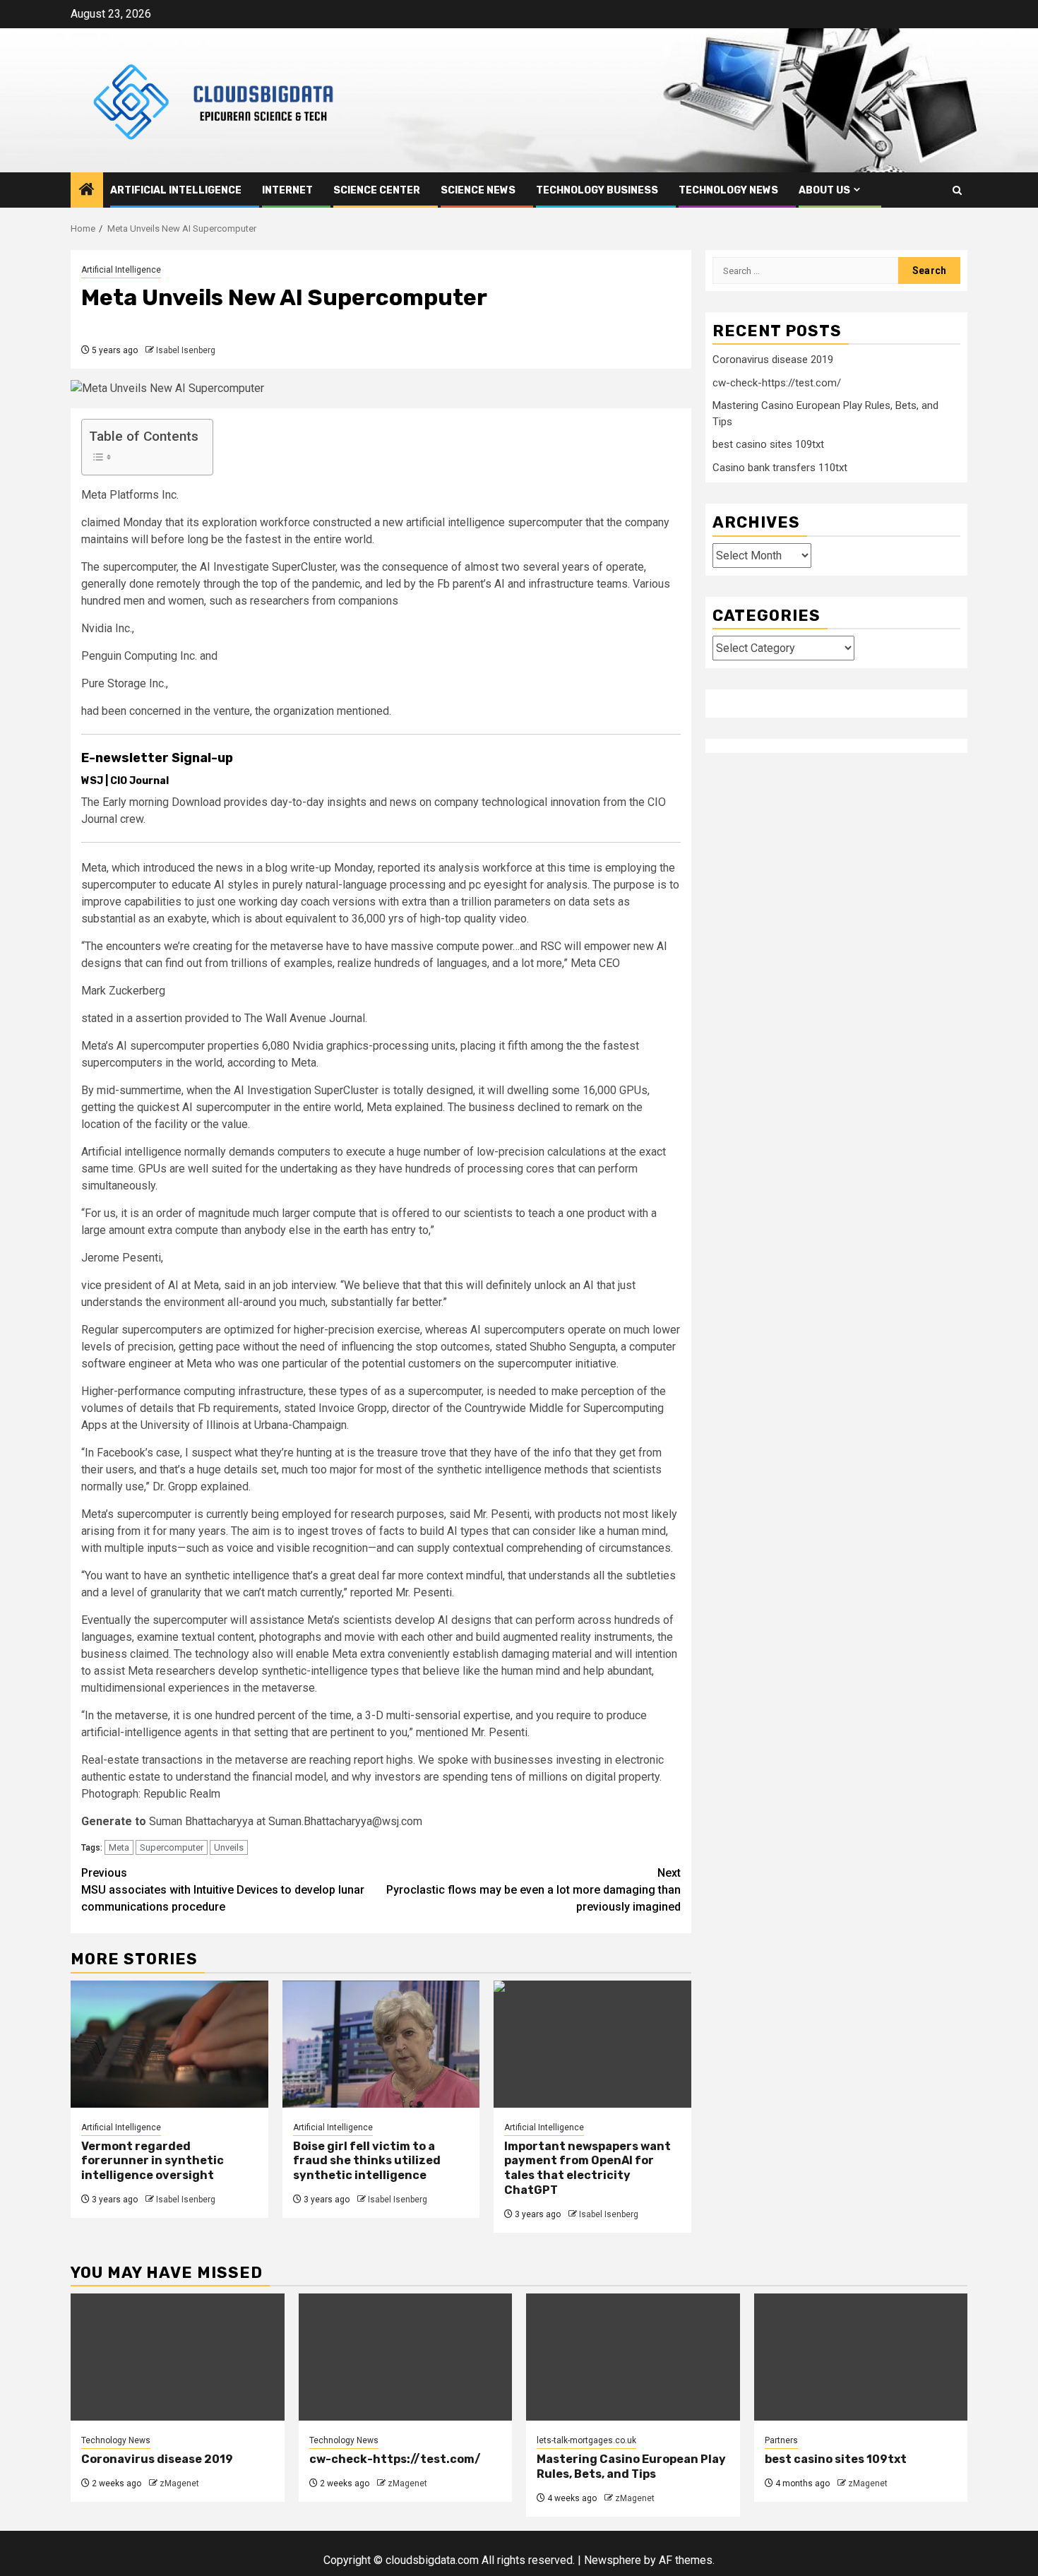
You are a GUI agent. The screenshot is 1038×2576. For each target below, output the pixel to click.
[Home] (87, 191)
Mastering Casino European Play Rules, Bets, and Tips (631, 2467)
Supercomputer (172, 1847)
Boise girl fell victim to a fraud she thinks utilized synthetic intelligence (367, 2161)
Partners (781, 2440)
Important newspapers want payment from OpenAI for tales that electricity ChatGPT (587, 2168)
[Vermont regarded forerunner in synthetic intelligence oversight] (169, 2044)
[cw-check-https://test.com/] (406, 2357)
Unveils (229, 1847)
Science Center (377, 190)
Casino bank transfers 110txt (780, 467)
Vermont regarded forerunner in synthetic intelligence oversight (153, 2161)
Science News (478, 190)
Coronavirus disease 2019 (773, 360)
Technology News (728, 190)
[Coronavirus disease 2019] (178, 2357)
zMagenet (179, 2483)
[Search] (957, 190)
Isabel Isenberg (186, 350)
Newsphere (613, 2560)
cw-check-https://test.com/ (777, 382)
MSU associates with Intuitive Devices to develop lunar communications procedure (223, 1890)
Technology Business (597, 190)
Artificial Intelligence (176, 190)
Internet (287, 190)
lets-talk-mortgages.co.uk (586, 2440)
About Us (824, 190)
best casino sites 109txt (768, 444)
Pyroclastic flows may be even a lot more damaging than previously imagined (533, 1890)
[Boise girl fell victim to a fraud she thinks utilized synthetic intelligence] (381, 2044)
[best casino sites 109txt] (861, 2357)
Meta (119, 1847)
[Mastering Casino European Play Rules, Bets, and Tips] (633, 2357)
